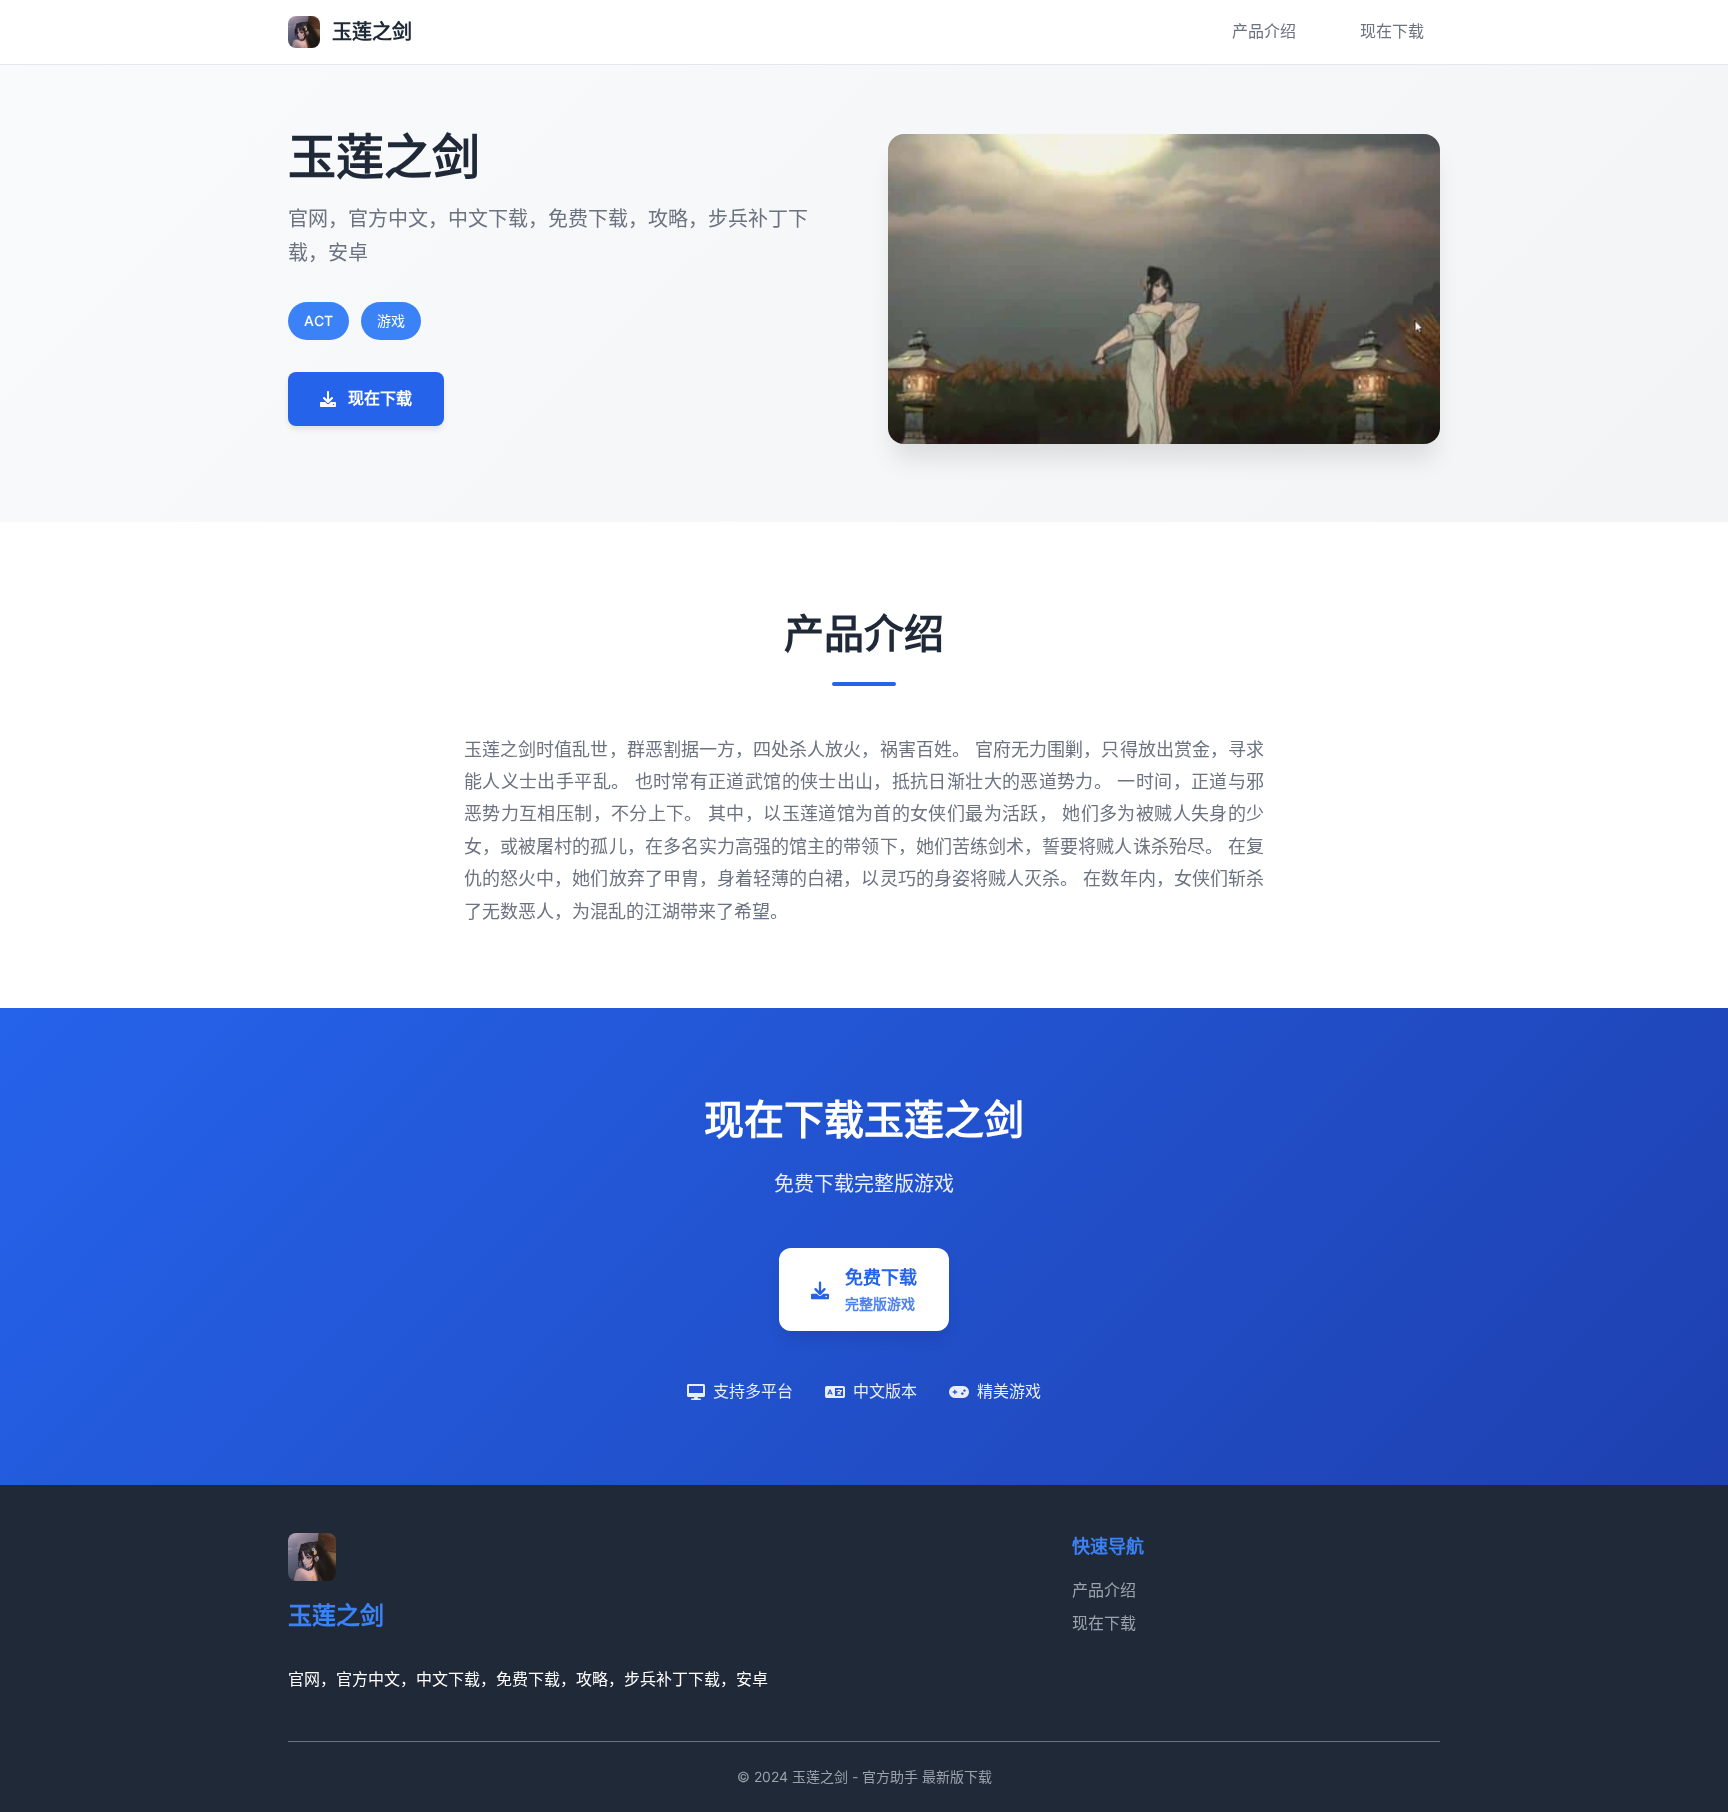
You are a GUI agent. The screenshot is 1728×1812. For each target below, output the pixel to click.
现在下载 (1392, 31)
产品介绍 (1264, 31)
